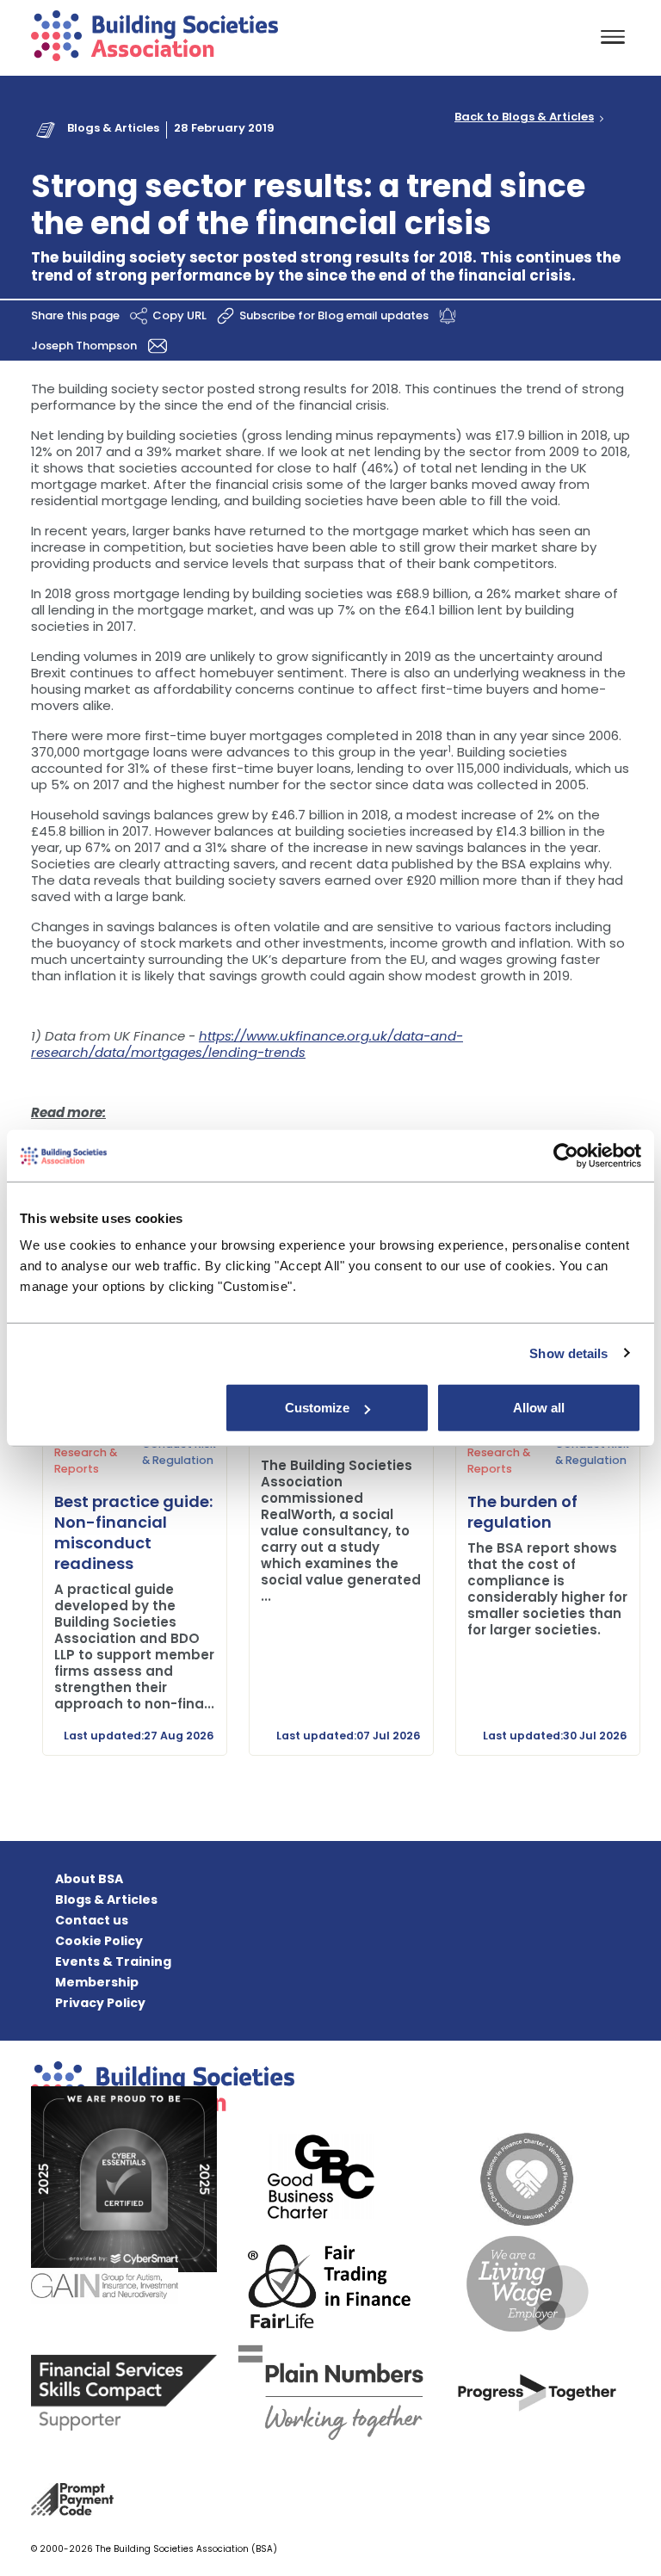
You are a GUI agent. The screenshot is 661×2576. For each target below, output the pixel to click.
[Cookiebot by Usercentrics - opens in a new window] (566, 1155)
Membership (97, 1982)
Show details (568, 1353)
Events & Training (113, 1961)
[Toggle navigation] (613, 38)
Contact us (92, 1920)
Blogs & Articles (113, 128)
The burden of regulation (522, 1512)
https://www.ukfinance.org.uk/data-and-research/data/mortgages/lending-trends (247, 1044)
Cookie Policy (99, 1941)
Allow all (539, 1408)
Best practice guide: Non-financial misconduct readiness (133, 1532)
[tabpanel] (124, 1533)
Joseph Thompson (85, 346)
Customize (317, 1408)
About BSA (89, 1879)
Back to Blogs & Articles (524, 117)
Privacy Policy (100, 2003)
